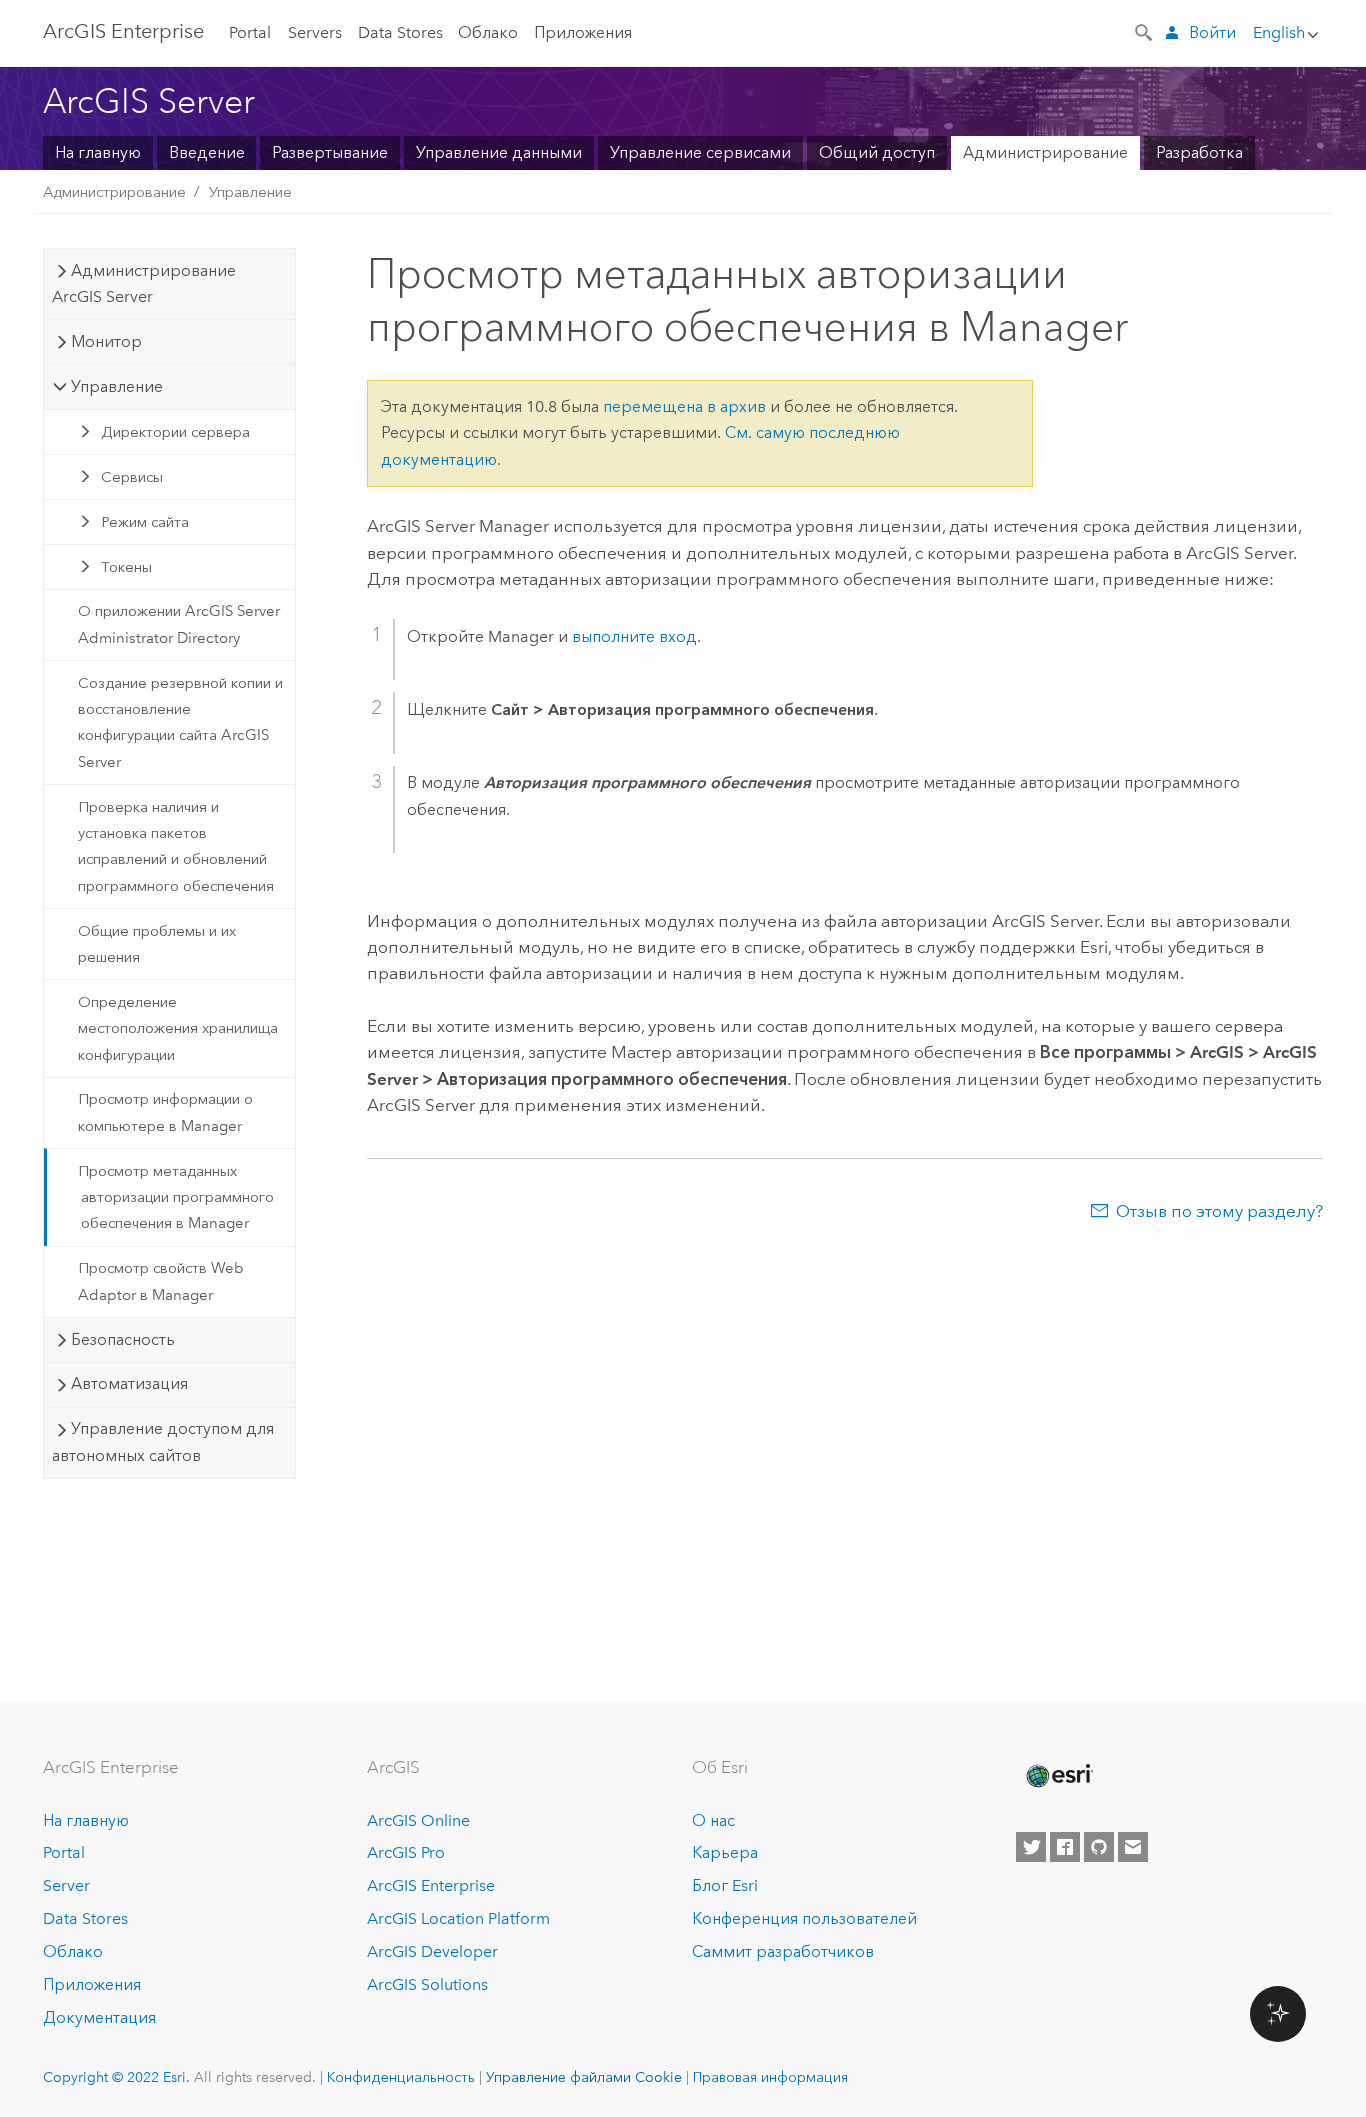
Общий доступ (877, 152)
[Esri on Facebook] (1065, 1847)
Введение (207, 152)
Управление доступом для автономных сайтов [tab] (162, 1441)
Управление (250, 192)
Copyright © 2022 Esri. (116, 2077)
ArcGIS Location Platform (458, 1918)
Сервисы (132, 477)
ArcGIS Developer (432, 1951)
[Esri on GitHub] (1099, 1847)
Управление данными (499, 152)
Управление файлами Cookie (584, 2077)
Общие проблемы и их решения (157, 944)
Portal (250, 32)
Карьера (725, 1852)
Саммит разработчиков (783, 1951)
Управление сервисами (700, 152)
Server (66, 1885)
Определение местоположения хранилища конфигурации (178, 1028)
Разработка (1199, 152)
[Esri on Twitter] (1031, 1847)
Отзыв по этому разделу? (1219, 1211)
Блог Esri (725, 1885)
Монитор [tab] (106, 341)
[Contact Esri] (1133, 1847)
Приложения (583, 32)
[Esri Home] (1058, 1776)
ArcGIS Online (418, 1820)
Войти (1212, 32)
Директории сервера (175, 432)
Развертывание (330, 152)
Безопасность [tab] (123, 1339)
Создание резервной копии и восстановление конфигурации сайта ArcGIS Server (180, 722)
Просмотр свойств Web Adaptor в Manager (161, 1281)
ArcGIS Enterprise (431, 1885)
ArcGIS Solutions (427, 1984)
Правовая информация (770, 2077)
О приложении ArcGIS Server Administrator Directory (179, 624)
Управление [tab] (117, 386)
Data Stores (400, 32)
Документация (99, 2017)
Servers (315, 32)
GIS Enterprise (123, 31)
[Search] (1145, 31)
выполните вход (634, 636)
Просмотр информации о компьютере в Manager (165, 1112)
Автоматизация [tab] (129, 1383)
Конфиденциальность (401, 2077)
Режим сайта (145, 522)
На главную (98, 152)
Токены (126, 567)
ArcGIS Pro (406, 1852)
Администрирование (1045, 152)
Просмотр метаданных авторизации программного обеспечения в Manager (176, 1197)
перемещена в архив (684, 406)
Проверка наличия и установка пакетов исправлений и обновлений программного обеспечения (176, 846)
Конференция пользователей (804, 1918)
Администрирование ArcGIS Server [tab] (143, 283)
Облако (488, 32)
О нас (713, 1820)
